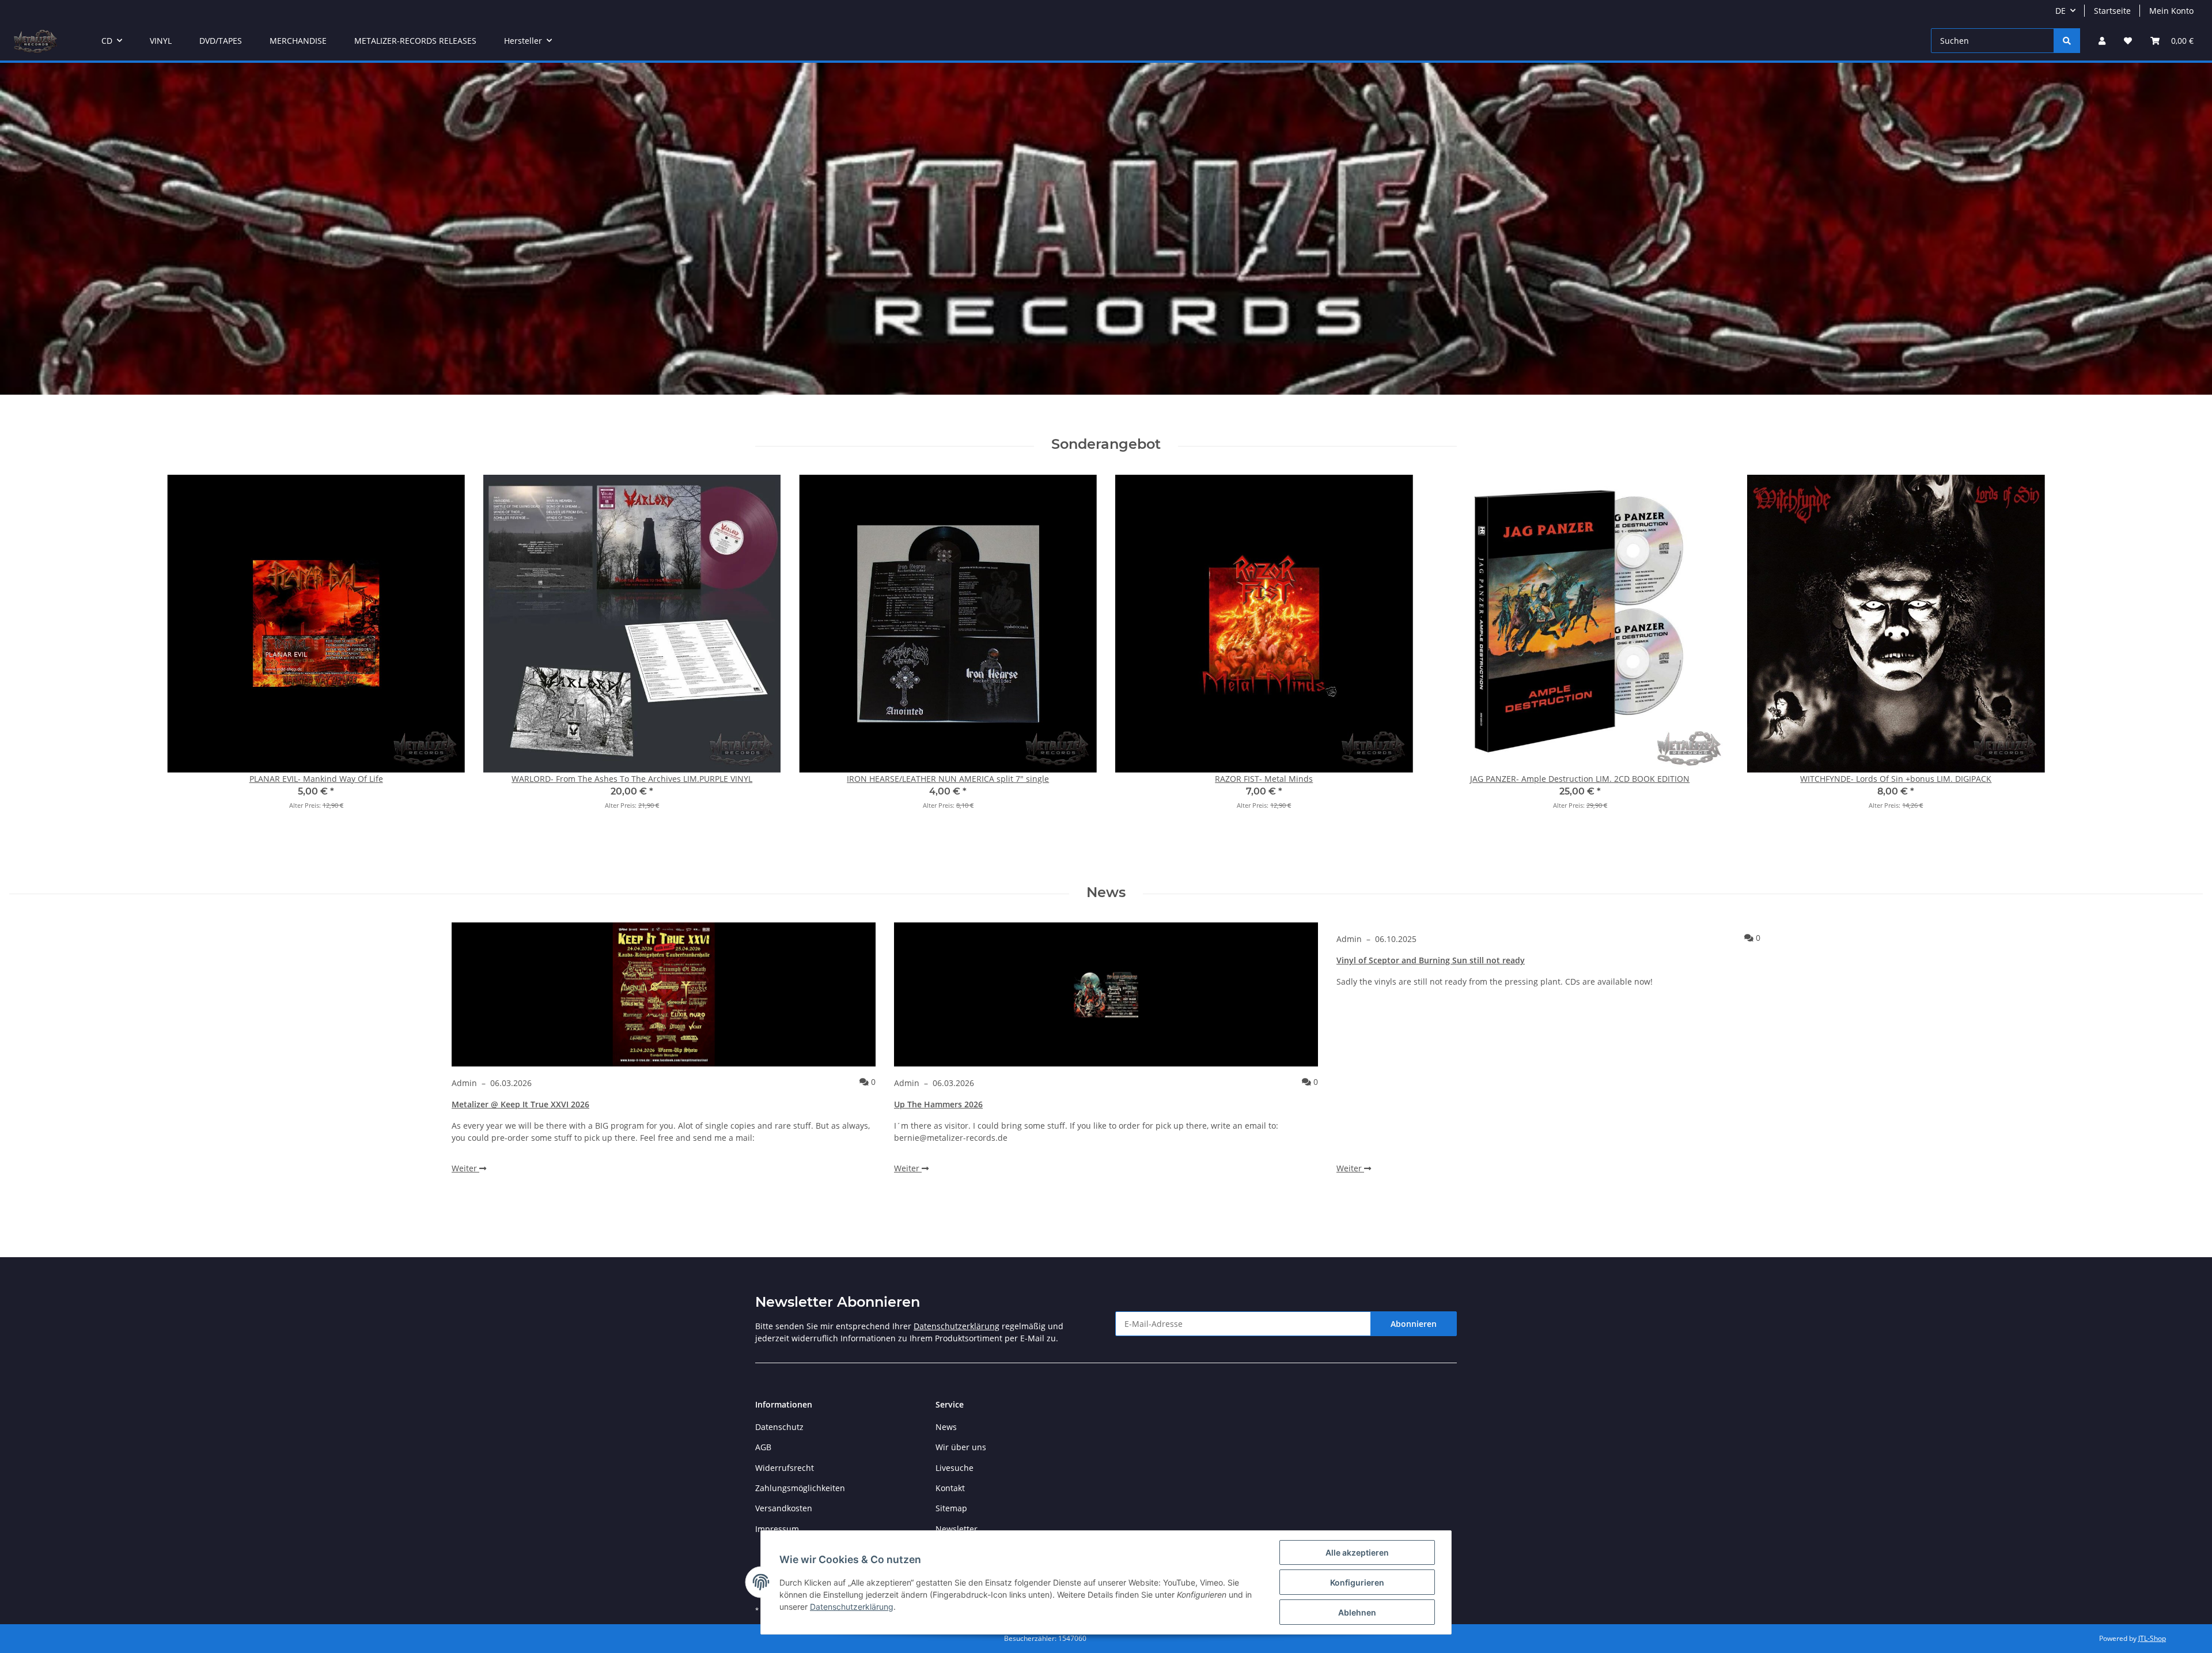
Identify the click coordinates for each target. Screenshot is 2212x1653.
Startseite (2112, 11)
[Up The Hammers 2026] (1106, 994)
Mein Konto (2171, 11)
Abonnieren (1414, 1324)
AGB (763, 1447)
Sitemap (951, 1508)
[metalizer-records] (35, 41)
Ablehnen (1357, 1612)
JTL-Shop (2152, 1638)
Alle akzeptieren (1357, 1552)
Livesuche (955, 1468)
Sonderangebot (1106, 444)
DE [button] (2061, 11)
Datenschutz (779, 1427)
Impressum (777, 1529)
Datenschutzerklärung (957, 1326)
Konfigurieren (1357, 1582)
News (1106, 892)
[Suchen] (2067, 41)
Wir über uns (961, 1447)
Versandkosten (784, 1508)
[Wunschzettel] (2128, 41)
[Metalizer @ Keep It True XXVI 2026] (664, 994)
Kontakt (950, 1488)
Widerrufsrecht (785, 1468)
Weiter (465, 1168)
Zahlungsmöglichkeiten (800, 1488)
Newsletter (957, 1529)
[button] (2102, 41)
